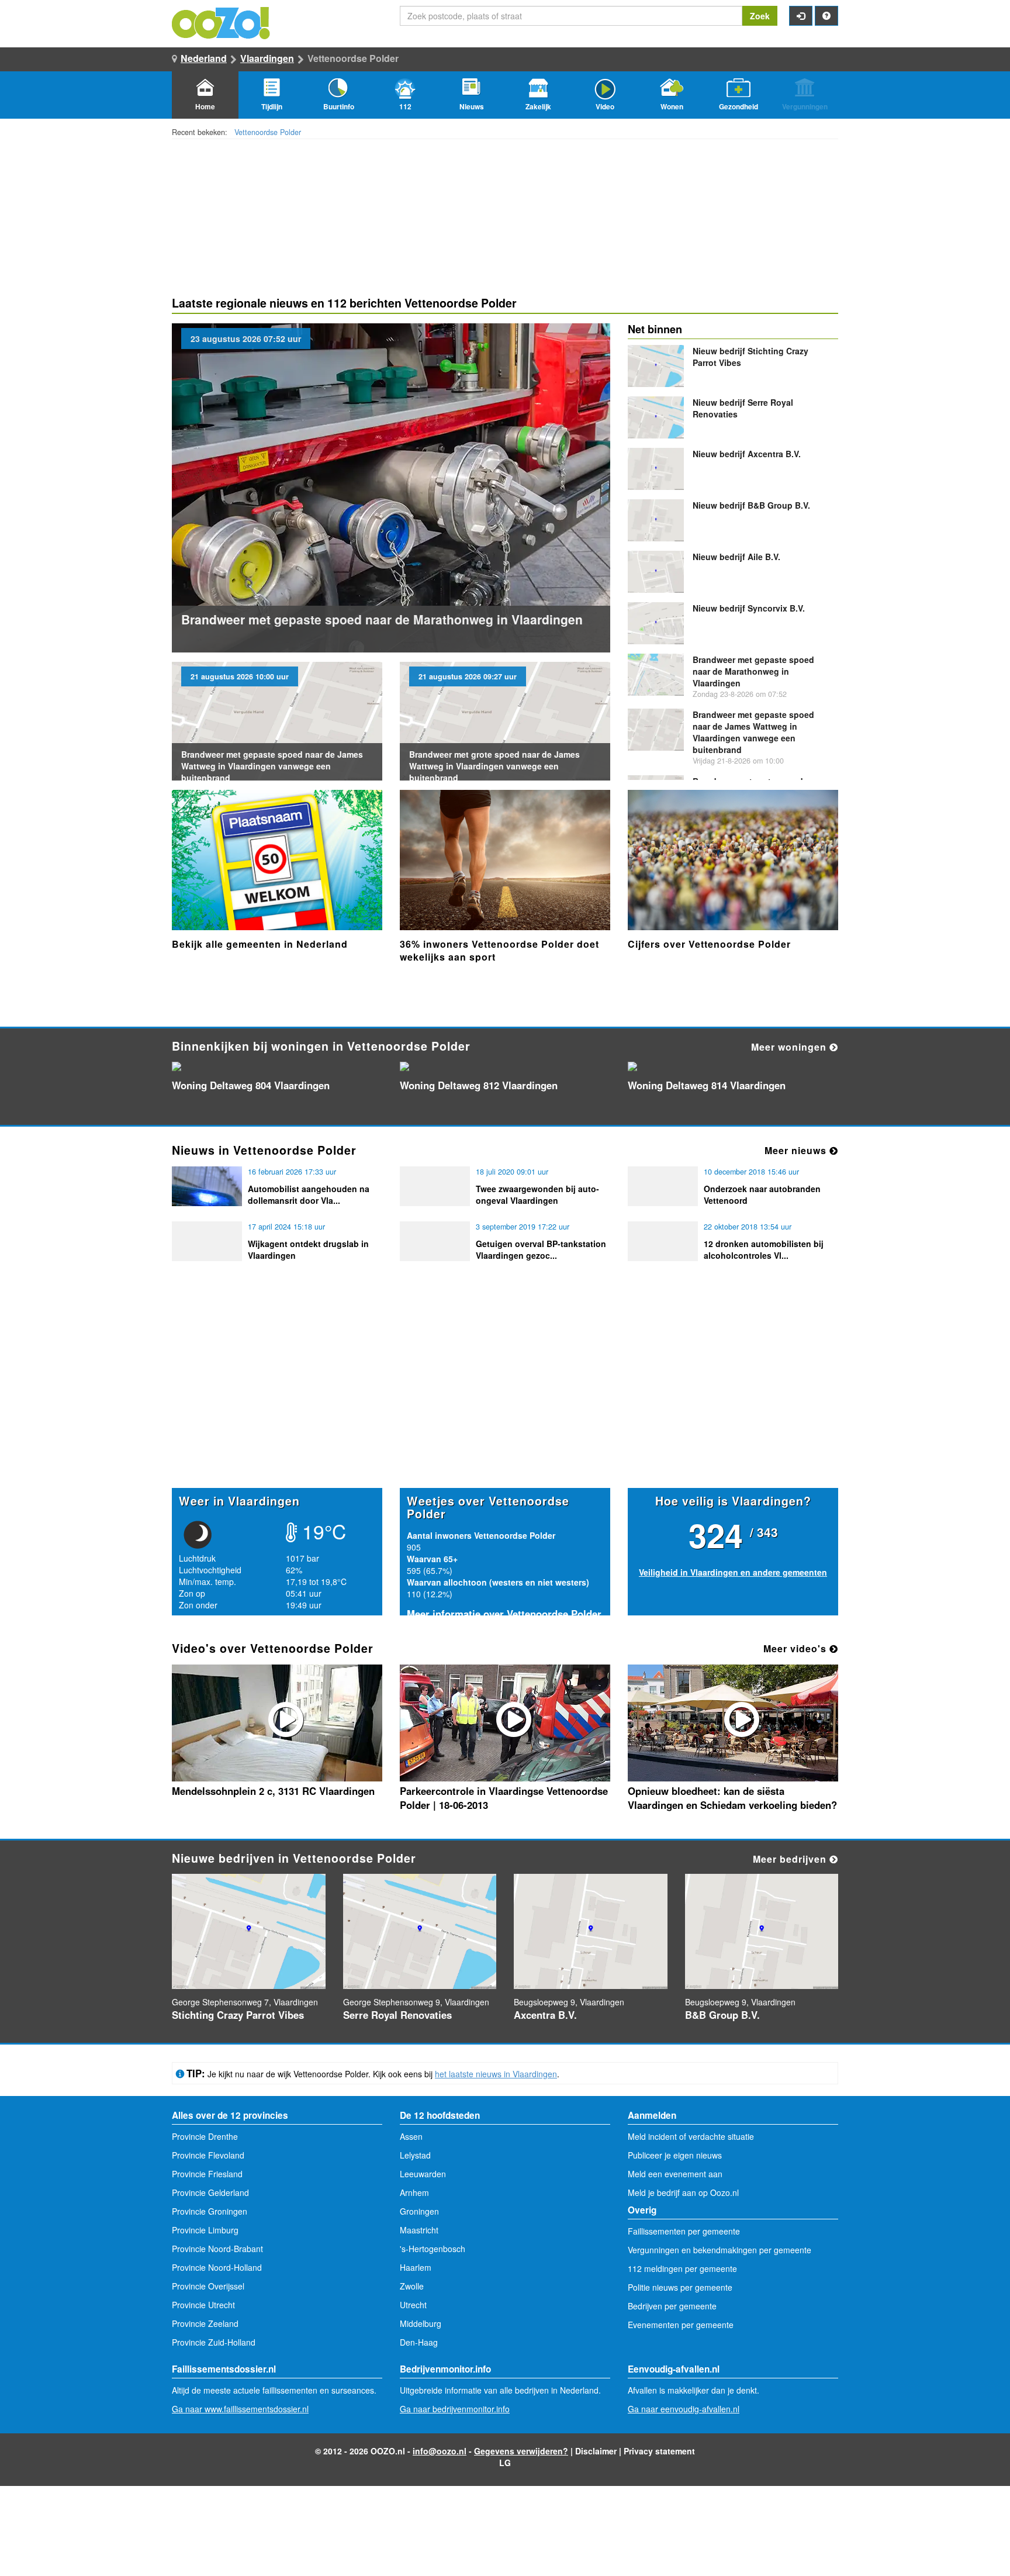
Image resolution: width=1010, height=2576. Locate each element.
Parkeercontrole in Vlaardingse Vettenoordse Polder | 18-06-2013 (504, 1798)
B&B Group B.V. (751, 505)
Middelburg (421, 2323)
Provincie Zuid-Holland (214, 2342)
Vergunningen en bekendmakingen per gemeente (720, 2250)
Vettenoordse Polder (268, 132)
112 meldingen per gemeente (682, 2268)
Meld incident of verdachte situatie (691, 2136)
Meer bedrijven (791, 1859)
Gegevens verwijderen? (521, 2451)
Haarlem (416, 2267)
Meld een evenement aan (675, 2174)
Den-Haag (419, 2342)
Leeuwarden (423, 2174)
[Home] (222, 22)
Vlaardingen (267, 58)
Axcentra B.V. (747, 454)
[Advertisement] (505, 1397)
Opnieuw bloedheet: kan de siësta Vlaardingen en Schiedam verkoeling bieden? (732, 1798)
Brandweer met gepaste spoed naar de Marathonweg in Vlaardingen (382, 619)
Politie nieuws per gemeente (680, 2287)
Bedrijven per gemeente (672, 2306)
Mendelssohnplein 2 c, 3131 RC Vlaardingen (273, 1791)
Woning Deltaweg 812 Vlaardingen (479, 1085)
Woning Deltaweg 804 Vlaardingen (251, 1085)
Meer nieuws (797, 1150)
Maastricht (419, 2230)
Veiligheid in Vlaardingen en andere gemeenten (733, 1572)
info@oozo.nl (440, 2451)
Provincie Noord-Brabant (217, 2249)
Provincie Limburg (205, 2230)
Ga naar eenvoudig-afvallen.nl (684, 2409)
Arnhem (414, 2192)
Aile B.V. (736, 557)
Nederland (204, 58)
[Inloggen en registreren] (801, 16)
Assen (411, 2136)
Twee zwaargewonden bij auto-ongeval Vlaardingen (537, 1194)
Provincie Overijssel (208, 2286)
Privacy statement (659, 2451)
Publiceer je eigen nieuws (675, 2155)
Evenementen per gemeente (681, 2325)
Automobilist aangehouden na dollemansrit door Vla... (309, 1194)
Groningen (419, 2211)
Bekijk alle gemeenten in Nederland (260, 944)
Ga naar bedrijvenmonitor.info (455, 2409)
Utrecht (413, 2305)
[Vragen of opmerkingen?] (826, 16)
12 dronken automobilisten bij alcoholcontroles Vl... (764, 1249)
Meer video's (796, 1648)
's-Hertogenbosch (433, 2249)
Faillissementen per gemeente (684, 2231)
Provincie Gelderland (210, 2192)
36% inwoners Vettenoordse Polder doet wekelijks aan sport (499, 950)
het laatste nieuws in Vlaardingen (496, 2074)
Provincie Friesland (207, 2174)
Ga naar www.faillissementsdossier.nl (240, 2409)
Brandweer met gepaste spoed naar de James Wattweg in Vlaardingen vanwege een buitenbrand (272, 766)
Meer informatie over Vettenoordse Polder (504, 1614)
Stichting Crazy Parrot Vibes (238, 2015)
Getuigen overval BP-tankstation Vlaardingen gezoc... (541, 1249)
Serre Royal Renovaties (397, 2015)
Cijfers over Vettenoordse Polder (709, 944)
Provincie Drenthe (205, 2136)
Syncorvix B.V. (749, 608)
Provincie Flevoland (208, 2155)
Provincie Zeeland (205, 2323)
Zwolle (412, 2286)
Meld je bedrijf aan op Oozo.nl (683, 2192)
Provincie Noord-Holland (217, 2267)
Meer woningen (790, 1047)
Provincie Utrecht (203, 2305)
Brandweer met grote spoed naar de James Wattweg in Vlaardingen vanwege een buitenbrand (494, 766)
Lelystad (415, 2155)
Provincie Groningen (210, 2211)
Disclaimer (596, 2451)
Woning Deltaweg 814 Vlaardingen (707, 1085)
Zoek (760, 16)
